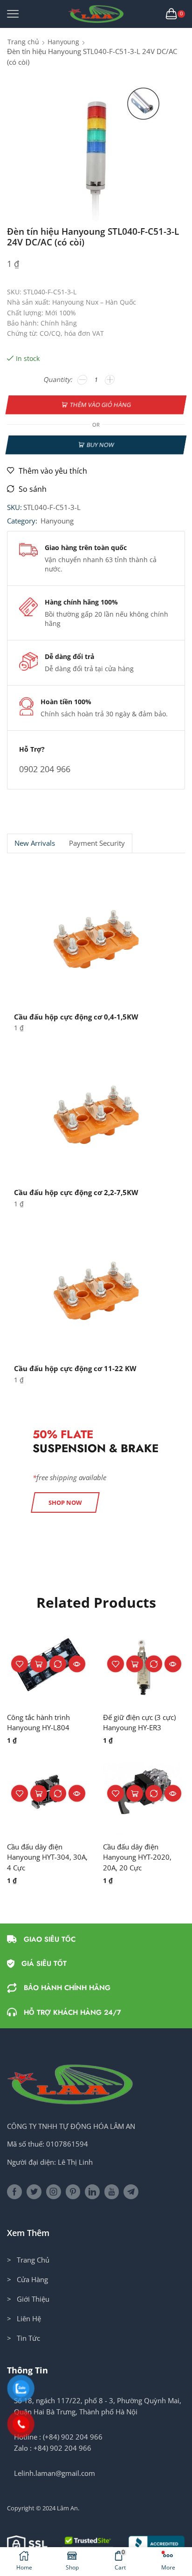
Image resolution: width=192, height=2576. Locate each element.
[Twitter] (34, 2192)
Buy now (100, 444)
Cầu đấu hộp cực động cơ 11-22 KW (75, 1368)
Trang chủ (23, 42)
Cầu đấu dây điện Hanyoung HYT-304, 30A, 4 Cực (47, 1857)
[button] (65, 1502)
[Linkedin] (92, 2192)
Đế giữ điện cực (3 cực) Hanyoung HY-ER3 (139, 1722)
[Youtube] (112, 2192)
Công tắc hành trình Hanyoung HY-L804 (38, 1722)
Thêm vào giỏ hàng (100, 405)
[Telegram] (131, 2192)
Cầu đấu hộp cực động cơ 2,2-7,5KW (76, 1192)
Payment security (97, 843)
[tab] (34, 843)
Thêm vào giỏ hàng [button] (39, 1664)
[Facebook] (14, 2192)
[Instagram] (54, 2192)
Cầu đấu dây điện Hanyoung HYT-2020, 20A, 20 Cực (137, 1857)
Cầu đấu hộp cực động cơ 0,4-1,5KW (76, 1017)
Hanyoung (63, 42)
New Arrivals (35, 843)
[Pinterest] (73, 2192)
